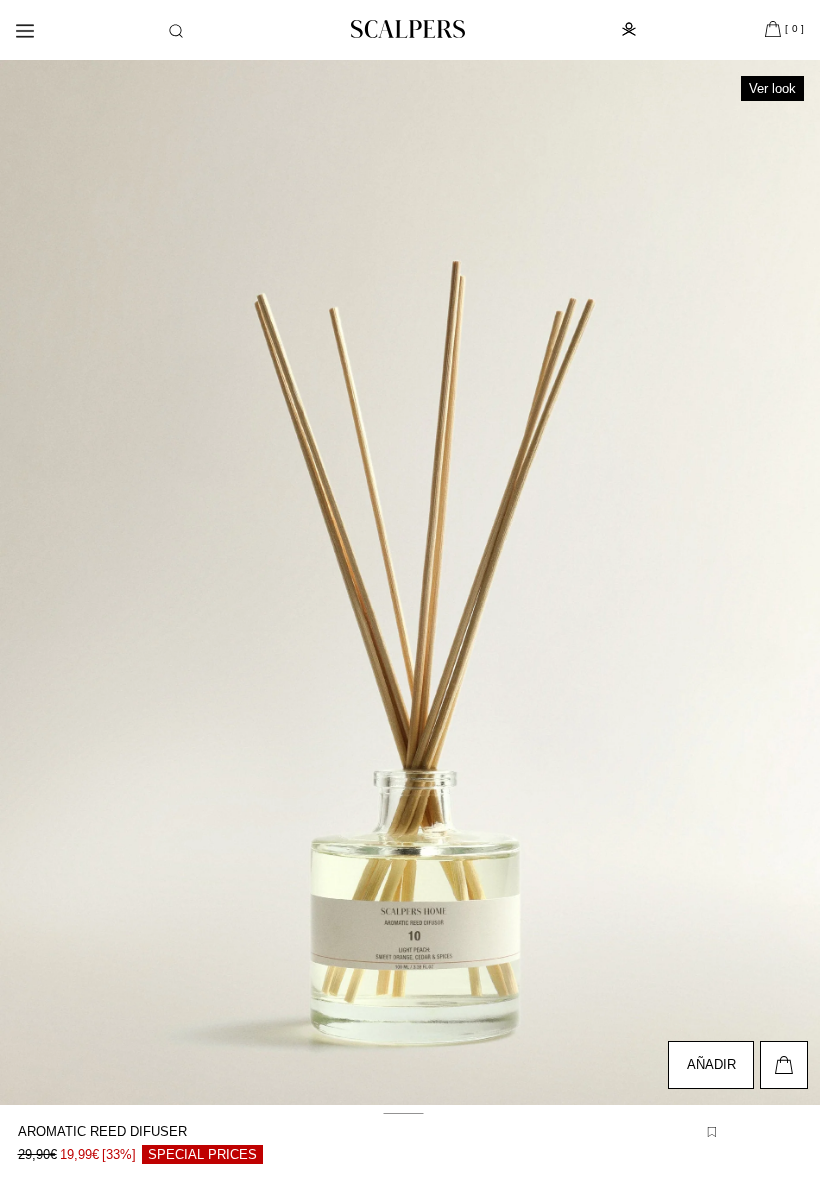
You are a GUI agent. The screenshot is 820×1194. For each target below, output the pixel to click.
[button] (176, 31)
